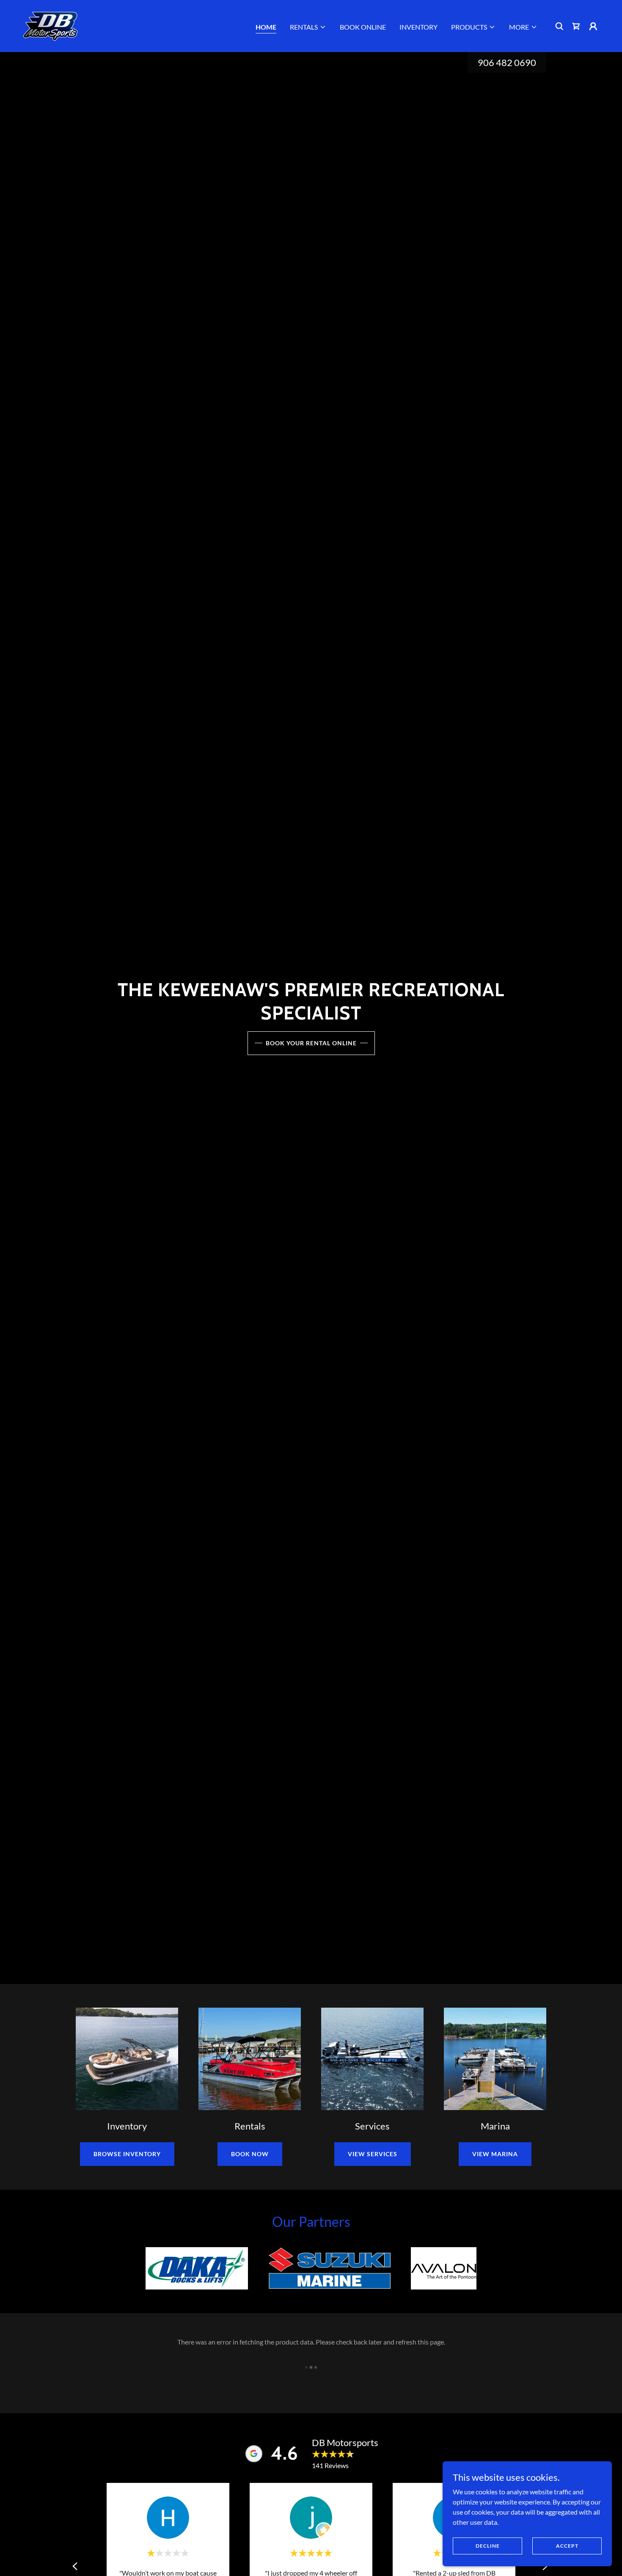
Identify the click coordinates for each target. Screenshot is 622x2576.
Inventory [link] (418, 27)
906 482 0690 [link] (507, 62)
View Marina (495, 2154)
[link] (51, 25)
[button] (308, 27)
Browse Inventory (127, 2154)
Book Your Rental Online (311, 1043)
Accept (567, 2546)
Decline (488, 2546)
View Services (373, 2154)
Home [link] (266, 27)
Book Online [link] (363, 27)
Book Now (250, 2154)
